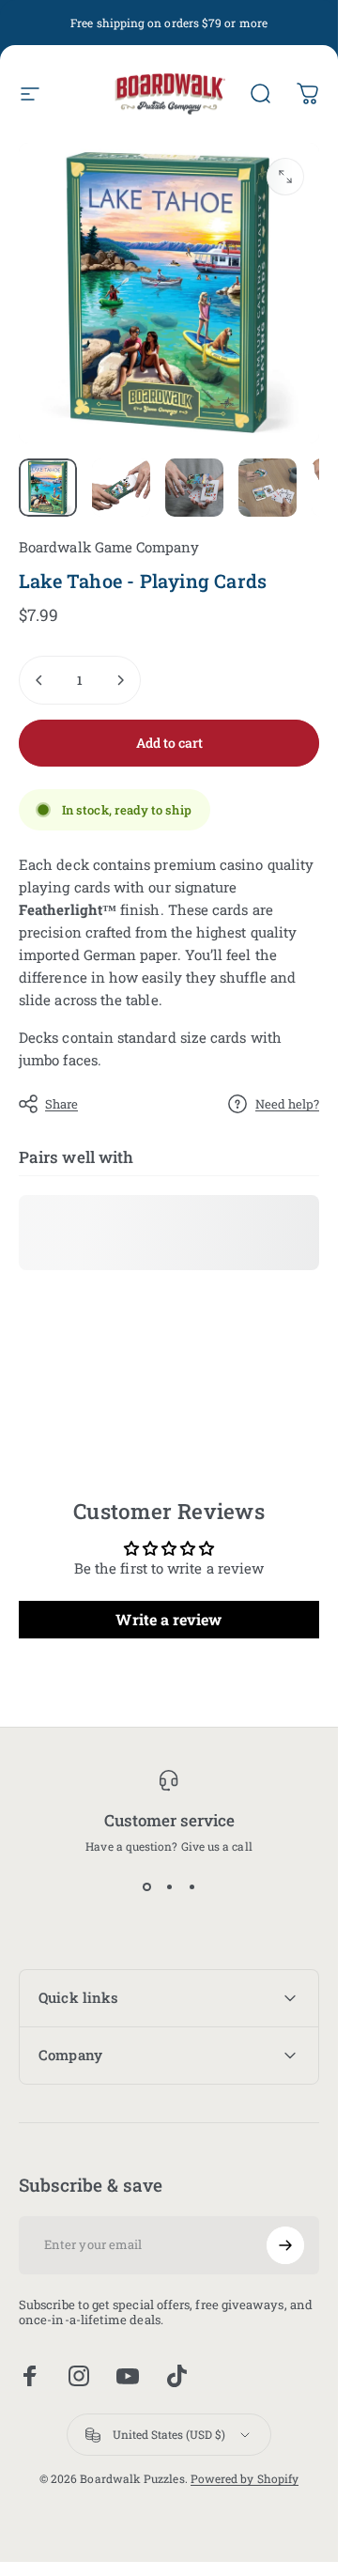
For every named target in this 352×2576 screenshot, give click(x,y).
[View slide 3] (191, 1887)
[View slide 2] (169, 1887)
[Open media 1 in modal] (285, 177)
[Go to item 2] (121, 488)
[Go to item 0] (48, 488)
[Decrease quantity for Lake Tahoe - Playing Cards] (39, 680)
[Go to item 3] (194, 488)
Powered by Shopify (245, 2478)
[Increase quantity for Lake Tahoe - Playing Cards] (120, 680)
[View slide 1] (146, 1887)
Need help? (287, 1104)
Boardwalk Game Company (109, 547)
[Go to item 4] (268, 488)
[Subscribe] (285, 2245)
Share (61, 1104)
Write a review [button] (168, 1619)
